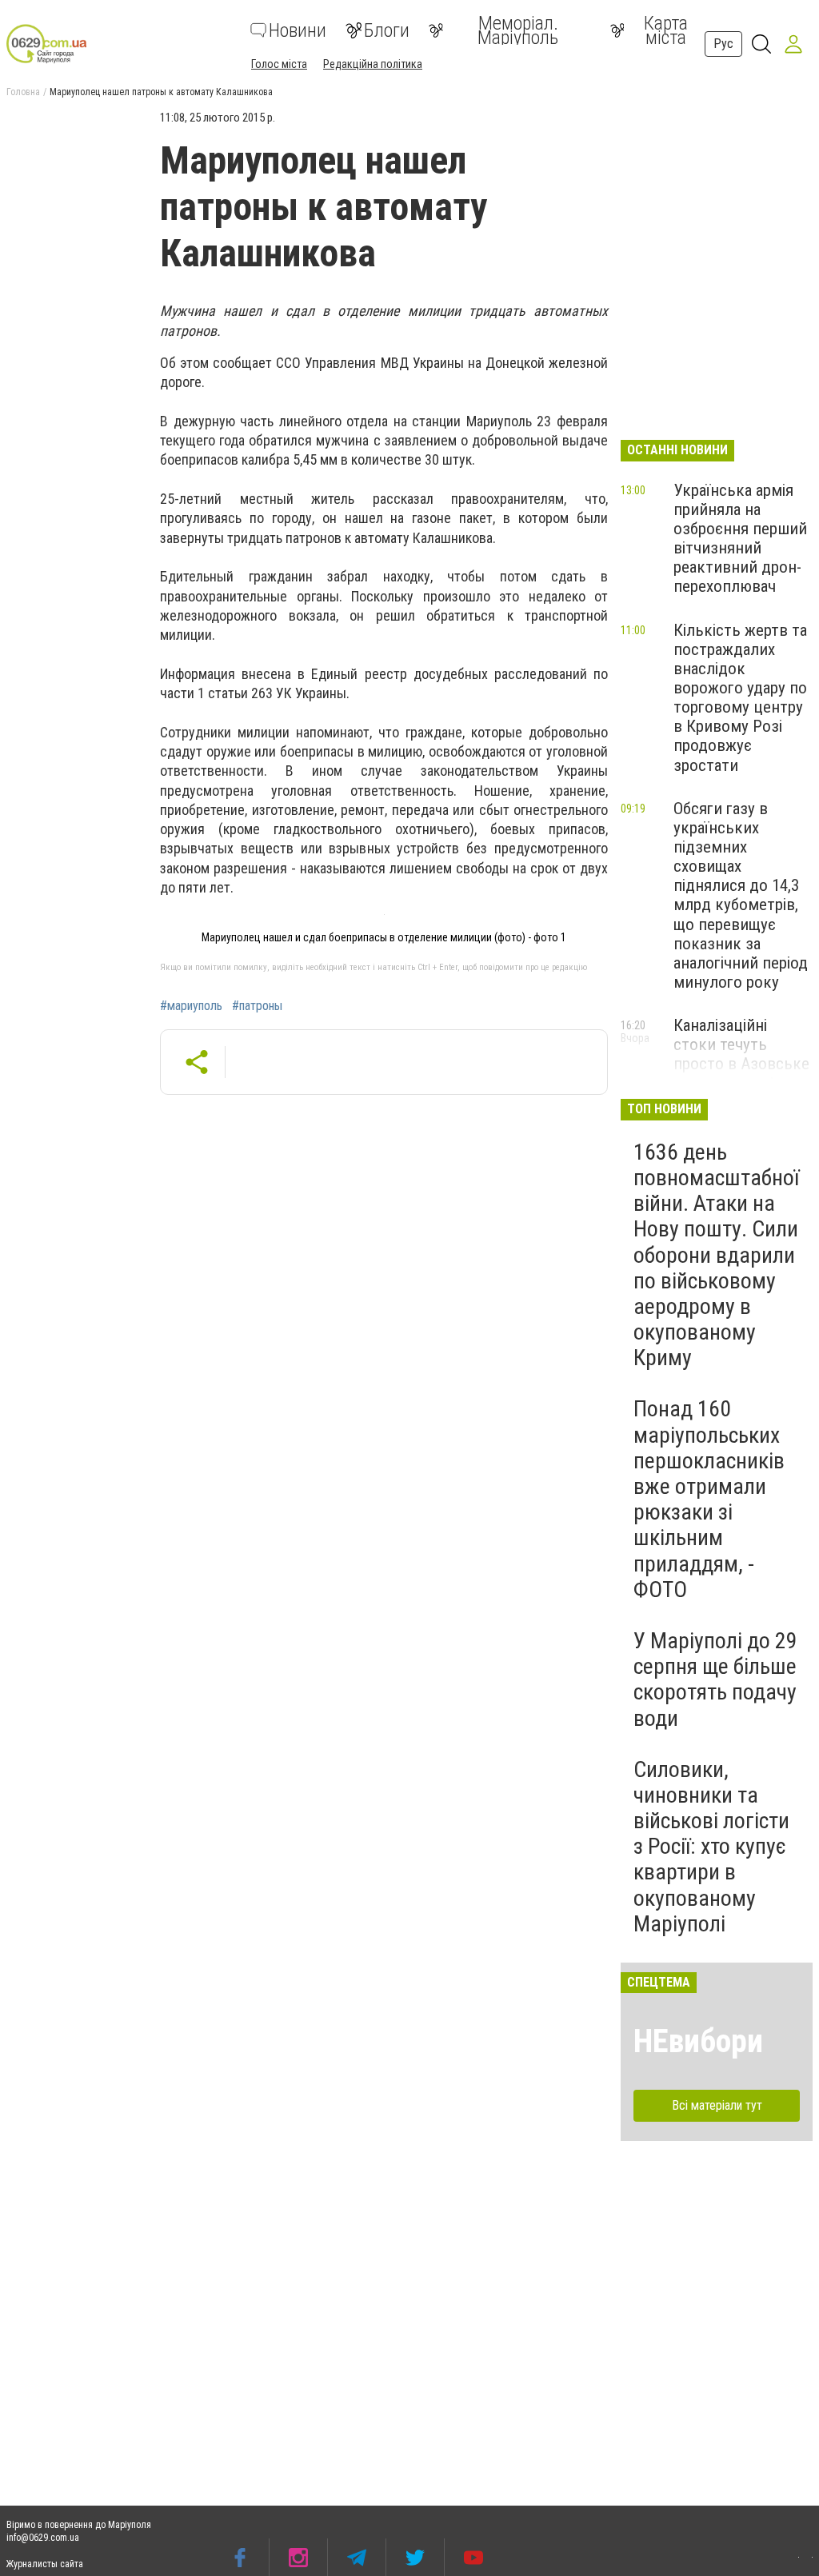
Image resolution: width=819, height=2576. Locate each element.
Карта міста (666, 30)
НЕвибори (698, 2041)
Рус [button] (723, 44)
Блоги (387, 30)
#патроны (257, 1006)
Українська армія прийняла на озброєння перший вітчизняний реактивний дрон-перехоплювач (740, 539)
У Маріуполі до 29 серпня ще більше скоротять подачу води (715, 1679)
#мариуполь (191, 1006)
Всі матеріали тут (717, 2105)
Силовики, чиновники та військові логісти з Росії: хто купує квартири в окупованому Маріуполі (711, 1847)
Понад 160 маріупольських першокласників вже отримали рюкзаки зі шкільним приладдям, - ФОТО (709, 1499)
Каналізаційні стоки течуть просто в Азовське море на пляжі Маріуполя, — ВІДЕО (741, 1074)
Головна (23, 92)
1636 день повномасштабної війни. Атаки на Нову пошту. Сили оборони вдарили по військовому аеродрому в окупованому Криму (716, 1255)
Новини (298, 30)
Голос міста (279, 64)
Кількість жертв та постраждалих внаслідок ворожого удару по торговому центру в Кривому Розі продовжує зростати (740, 698)
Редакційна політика (373, 64)
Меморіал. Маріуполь (518, 30)
